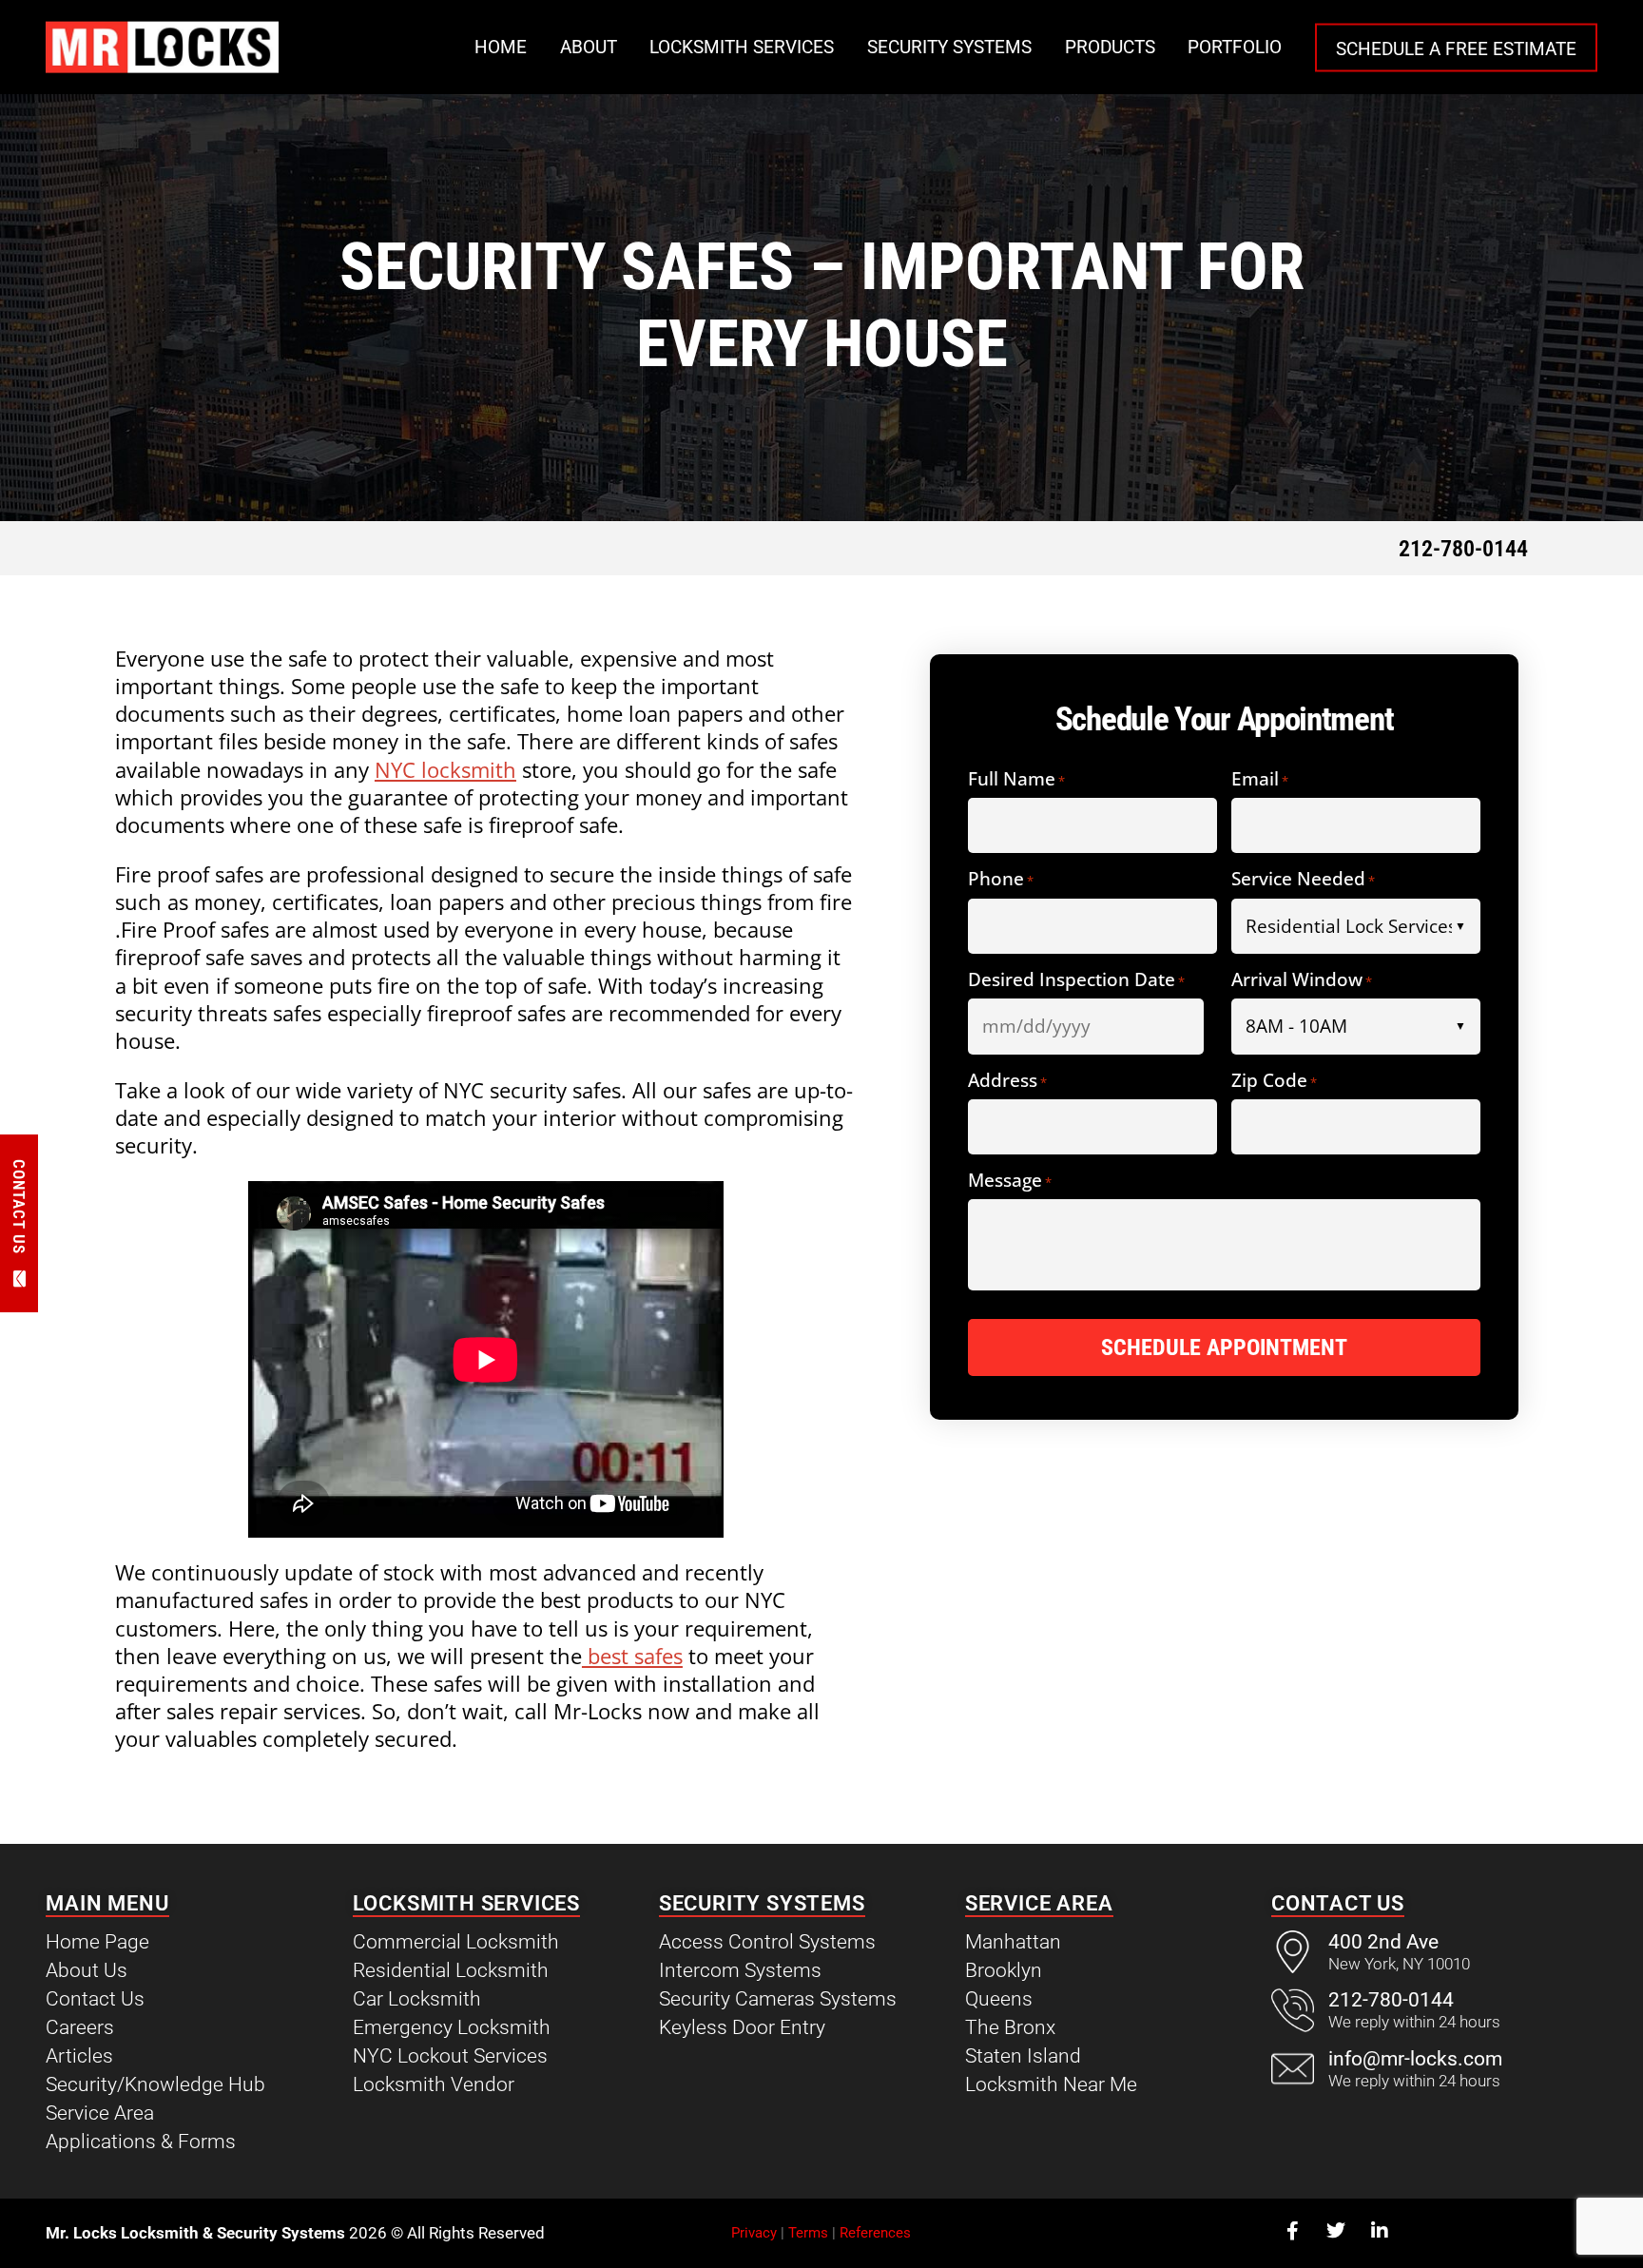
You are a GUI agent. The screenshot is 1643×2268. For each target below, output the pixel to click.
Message (1010, 1182)
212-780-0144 (1463, 549)
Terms (808, 2233)
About (589, 47)
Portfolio (1235, 47)
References (875, 2233)
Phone (1001, 880)
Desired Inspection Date (1076, 981)
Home (501, 47)
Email (1260, 780)
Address (1007, 1082)
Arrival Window (1302, 981)
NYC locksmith (445, 770)
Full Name (1016, 780)
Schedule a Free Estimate (1456, 48)
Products (1110, 47)
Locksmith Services (742, 47)
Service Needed (1303, 880)
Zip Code (1274, 1082)
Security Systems (949, 47)
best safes (632, 1656)
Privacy (754, 2233)
